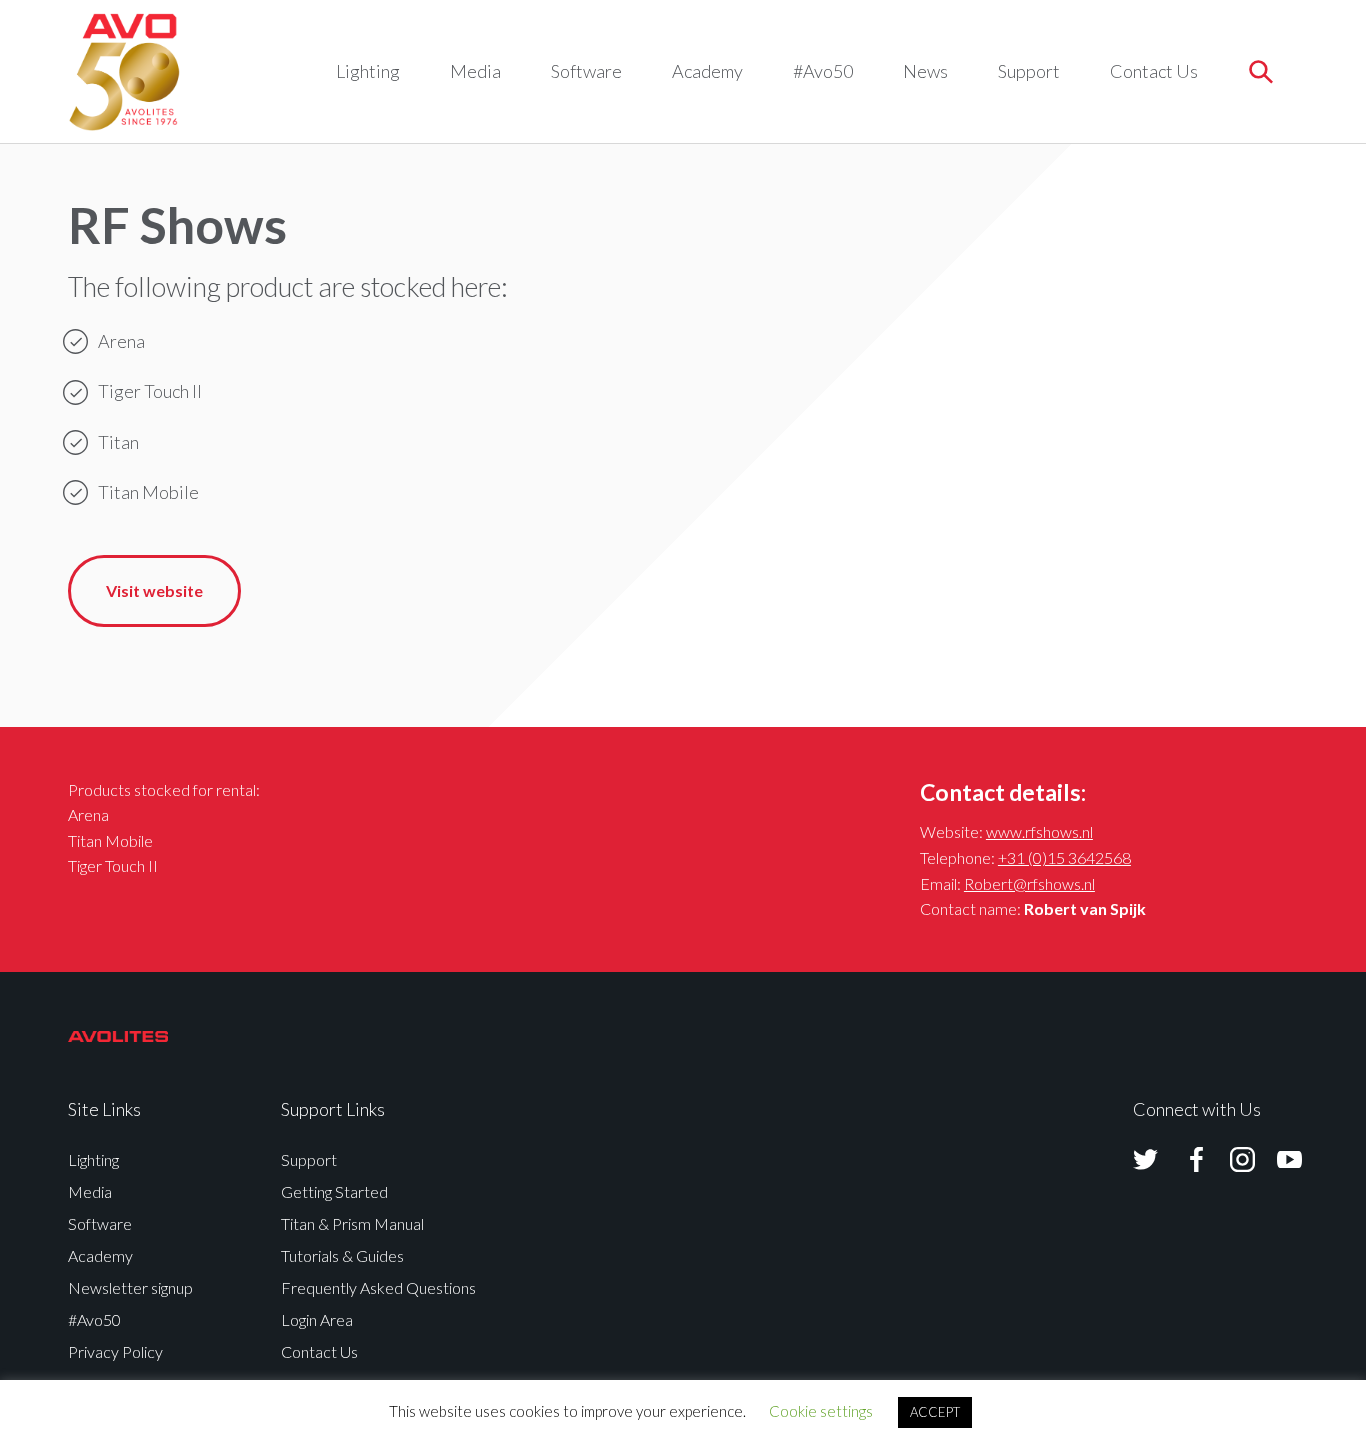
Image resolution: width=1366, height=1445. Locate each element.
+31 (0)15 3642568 (1064, 857)
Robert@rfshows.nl (1029, 883)
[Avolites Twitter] (1145, 1159)
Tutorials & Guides (342, 1255)
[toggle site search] (1260, 71)
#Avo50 (823, 71)
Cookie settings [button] (821, 1411)
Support (1029, 71)
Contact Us (1154, 71)
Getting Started (334, 1191)
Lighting (368, 71)
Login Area (317, 1319)
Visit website (154, 590)
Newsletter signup (130, 1287)
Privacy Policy (115, 1351)
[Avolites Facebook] (1184, 1159)
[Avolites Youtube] (1277, 1159)
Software (586, 71)
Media (475, 71)
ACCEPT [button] (935, 1412)
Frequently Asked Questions (378, 1287)
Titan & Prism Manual (352, 1223)
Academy (707, 71)
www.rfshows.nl (1039, 831)
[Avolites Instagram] (1230, 1159)
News (925, 71)
